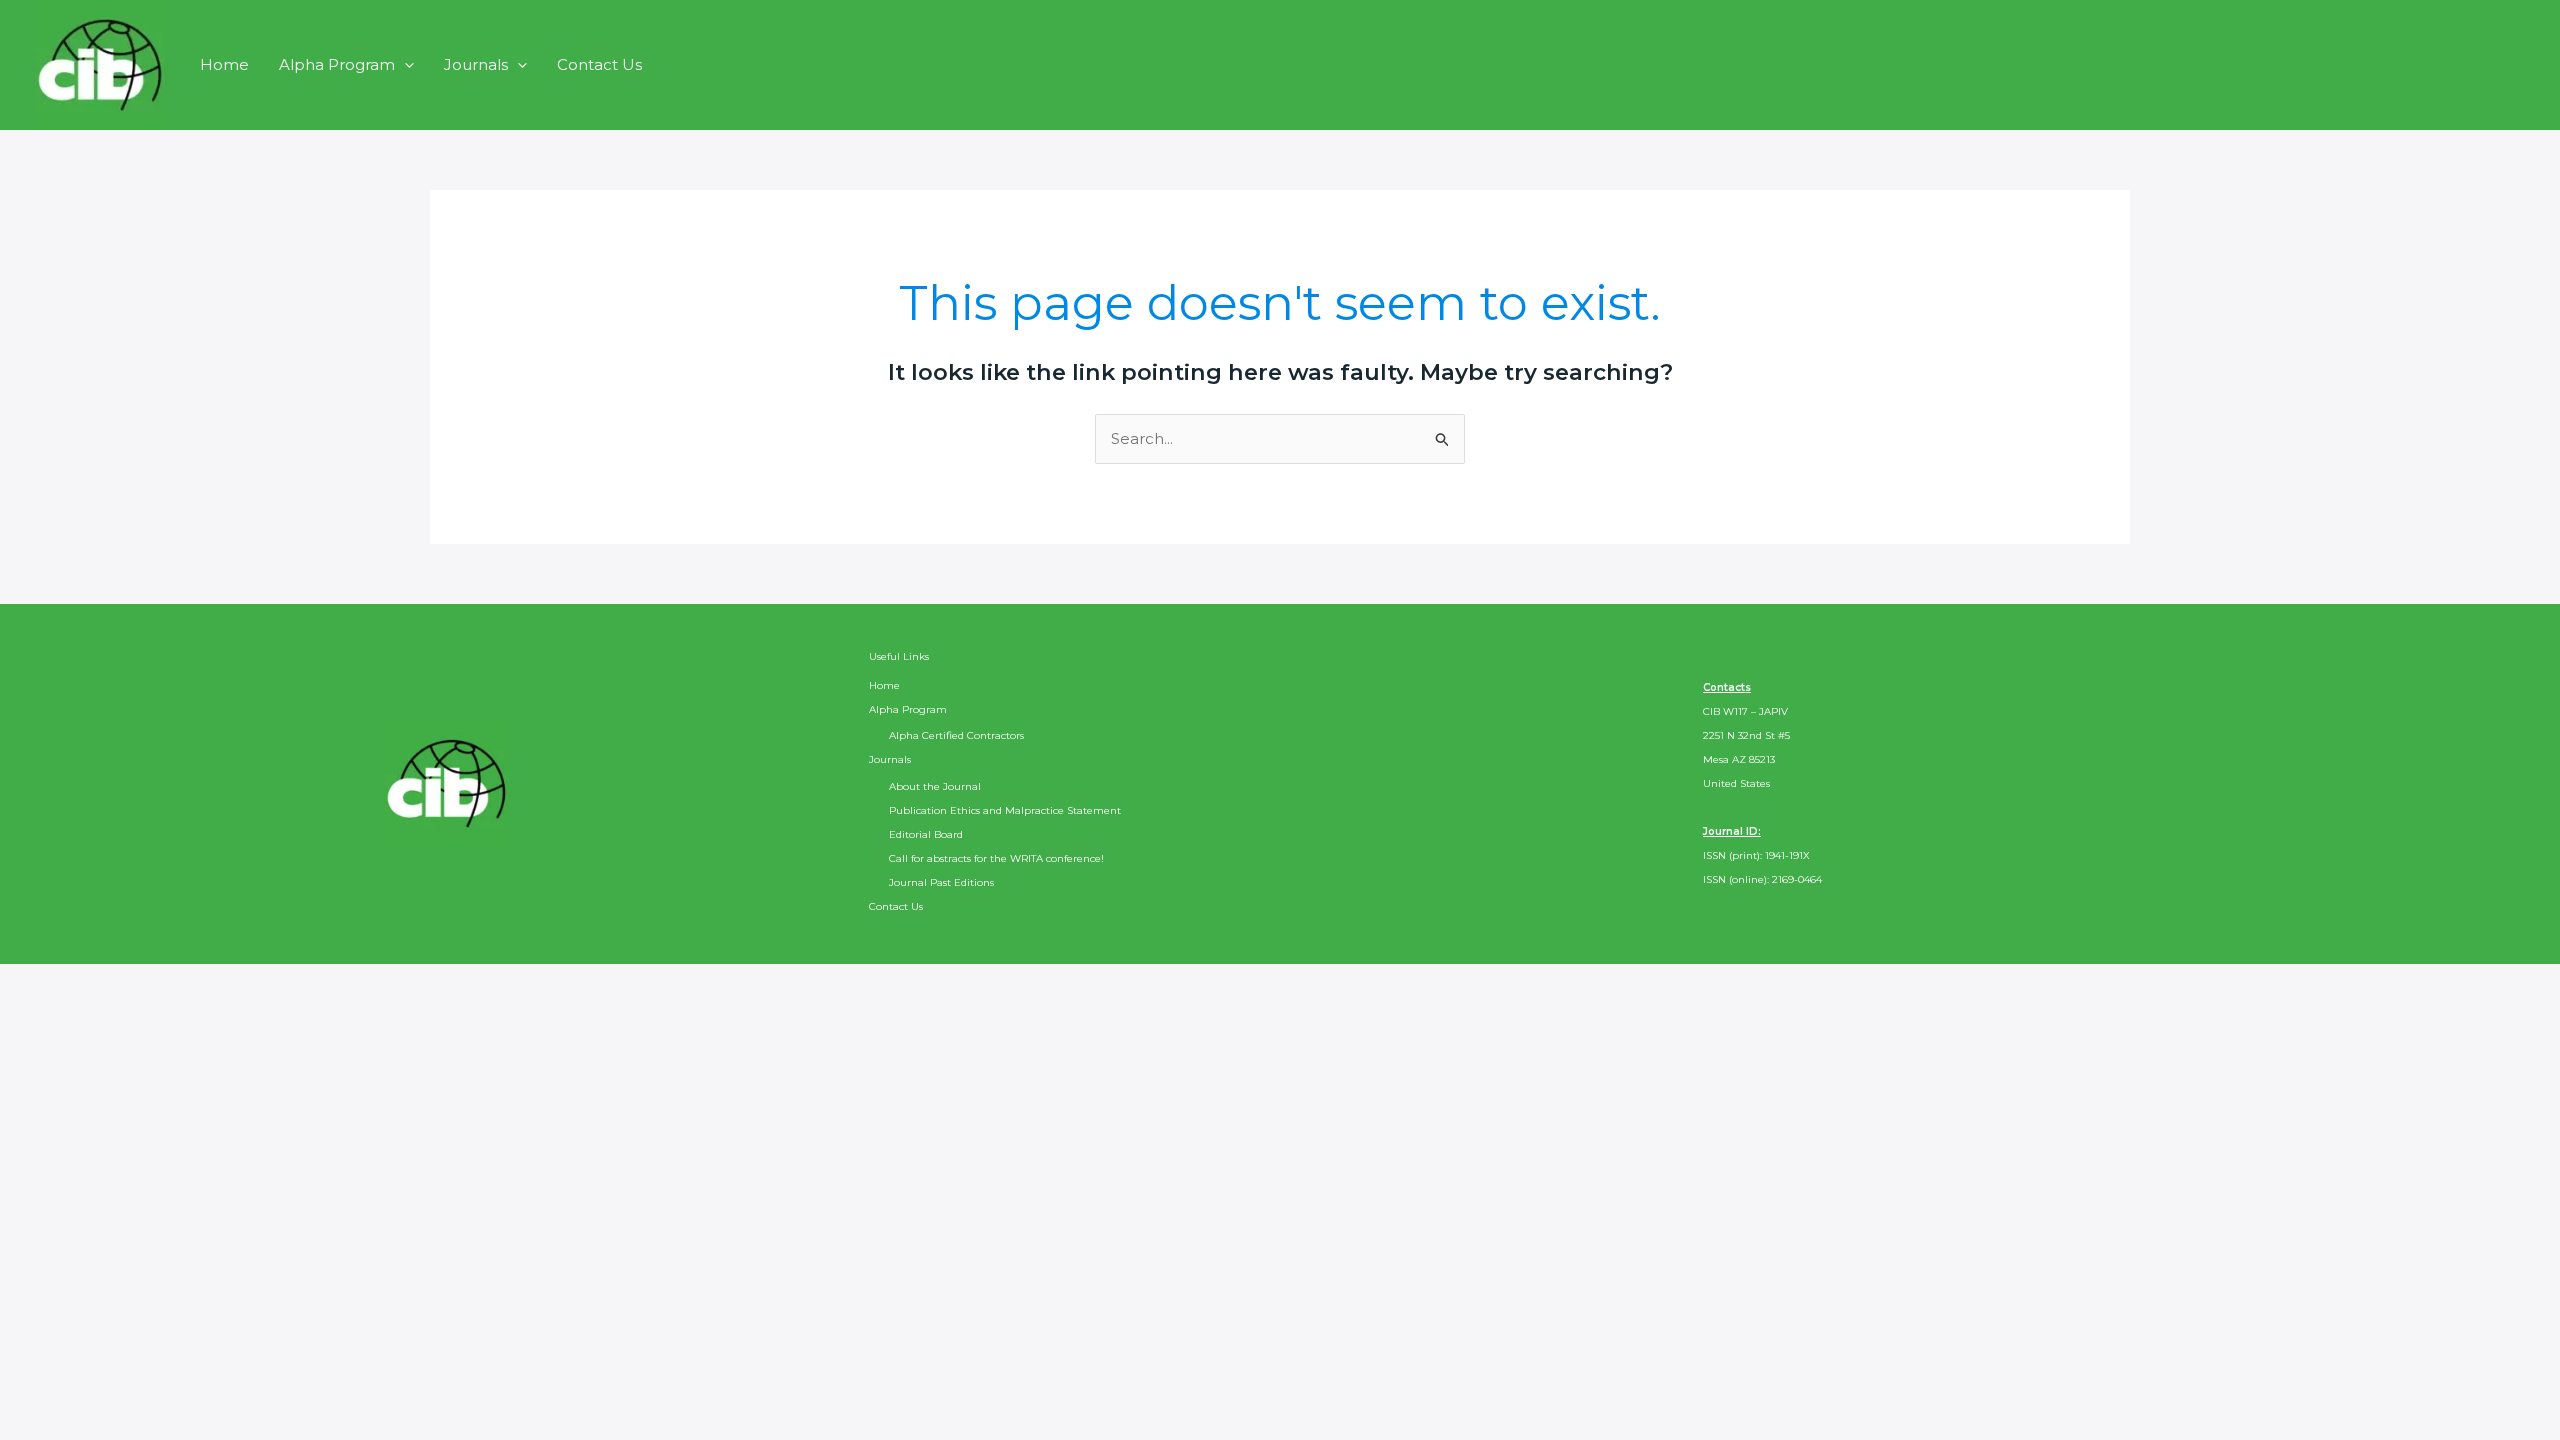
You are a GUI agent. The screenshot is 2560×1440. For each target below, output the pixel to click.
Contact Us (599, 64)
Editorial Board (926, 834)
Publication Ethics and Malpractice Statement (1005, 810)
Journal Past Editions (941, 882)
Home (224, 64)
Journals (476, 64)
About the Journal (935, 786)
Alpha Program (337, 64)
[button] (404, 64)
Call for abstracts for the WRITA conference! (996, 858)
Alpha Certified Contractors (956, 735)
